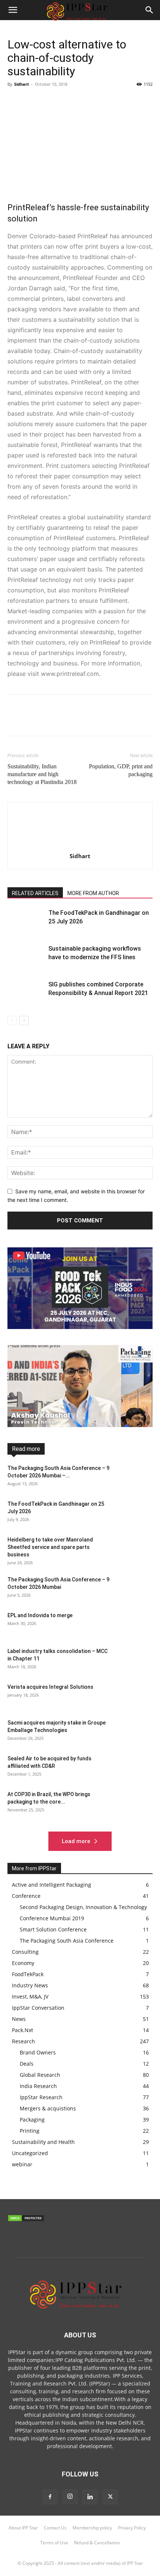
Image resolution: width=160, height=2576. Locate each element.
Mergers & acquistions (107, 1467)
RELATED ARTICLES (35, 893)
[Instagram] (70, 2497)
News (146, 1467)
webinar (144, 1493)
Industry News (41, 1462)
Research (143, 1472)
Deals (117, 1451)
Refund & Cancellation (97, 2543)
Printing (116, 1472)
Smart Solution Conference (61, 1488)
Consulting (91, 1451)
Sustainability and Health (126, 1488)
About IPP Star (23, 2528)
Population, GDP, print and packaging (121, 770)
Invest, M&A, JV (81, 1462)
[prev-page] (12, 1021)
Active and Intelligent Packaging (79, 1446)
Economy (143, 1451)
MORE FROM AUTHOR (93, 893)
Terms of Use (54, 2543)
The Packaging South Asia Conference (85, 1493)
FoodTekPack (53, 1456)
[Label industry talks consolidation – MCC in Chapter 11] (134, 1660)
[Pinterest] (49, 101)
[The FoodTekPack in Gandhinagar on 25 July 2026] (26, 921)
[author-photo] (80, 846)
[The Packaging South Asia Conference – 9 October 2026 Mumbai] (134, 1589)
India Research (137, 1456)
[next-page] (24, 1021)
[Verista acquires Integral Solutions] (134, 1696)
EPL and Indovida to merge (40, 1615)
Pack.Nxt (58, 1472)
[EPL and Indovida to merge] (134, 1625)
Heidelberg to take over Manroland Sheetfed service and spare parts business (50, 1547)
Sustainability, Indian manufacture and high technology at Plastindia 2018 (42, 774)
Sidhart (22, 84)
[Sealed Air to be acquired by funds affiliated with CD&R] (134, 1768)
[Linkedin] (83, 101)
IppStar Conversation (130, 1462)
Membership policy (92, 2528)
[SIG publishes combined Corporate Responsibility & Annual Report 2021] (26, 993)
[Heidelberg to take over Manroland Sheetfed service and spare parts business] (134, 1549)
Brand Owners (137, 1446)
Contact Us (55, 2528)
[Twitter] (32, 101)
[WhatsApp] (66, 101)
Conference (58, 1451)
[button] (150, 10)
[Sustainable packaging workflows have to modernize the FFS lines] (26, 957)
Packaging (87, 1472)
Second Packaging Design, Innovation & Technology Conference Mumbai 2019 (96, 1480)
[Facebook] (15, 101)
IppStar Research (55, 1467)
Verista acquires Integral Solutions (50, 1687)
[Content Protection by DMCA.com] (26, 2220)
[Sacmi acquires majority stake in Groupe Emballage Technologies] (134, 1732)
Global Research (94, 1456)
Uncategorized (30, 2153)
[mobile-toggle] (13, 10)
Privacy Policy (132, 2528)
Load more (76, 1841)
